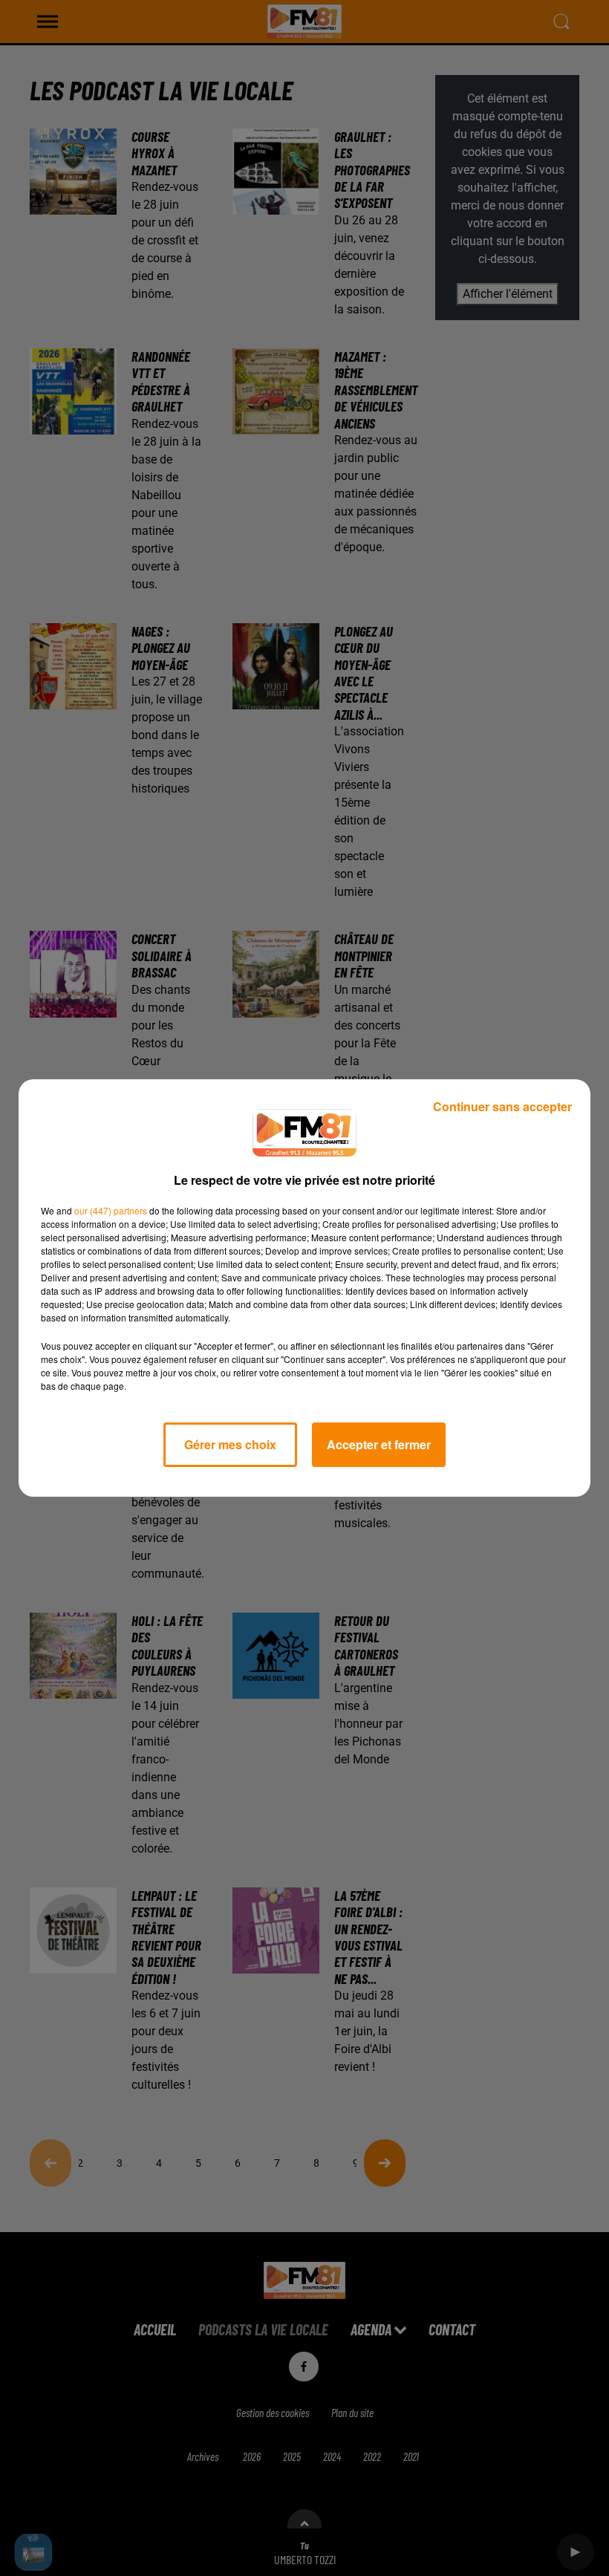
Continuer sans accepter (502, 1106)
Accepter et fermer (379, 1444)
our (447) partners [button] (111, 1210)
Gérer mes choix (230, 1444)
